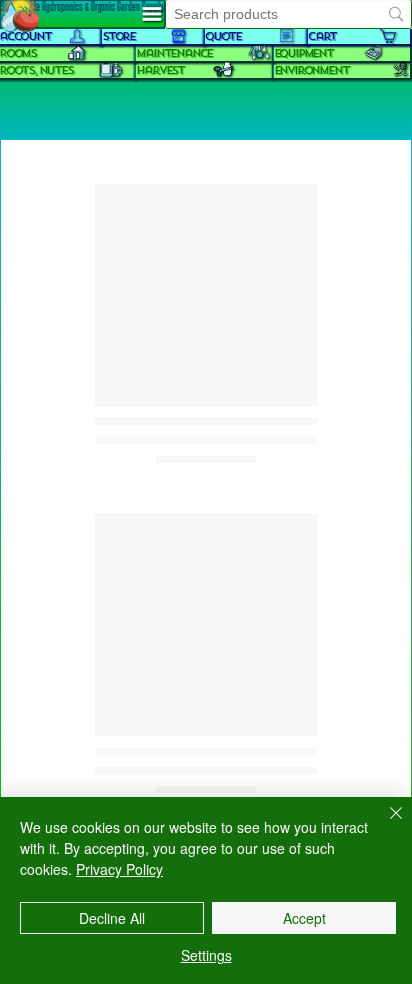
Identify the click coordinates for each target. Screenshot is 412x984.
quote (223, 36)
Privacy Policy (119, 869)
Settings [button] (206, 955)
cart (322, 36)
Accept (304, 918)
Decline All (112, 918)
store (118, 36)
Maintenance (174, 53)
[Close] (384, 825)
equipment (303, 53)
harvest (160, 70)
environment (311, 70)
